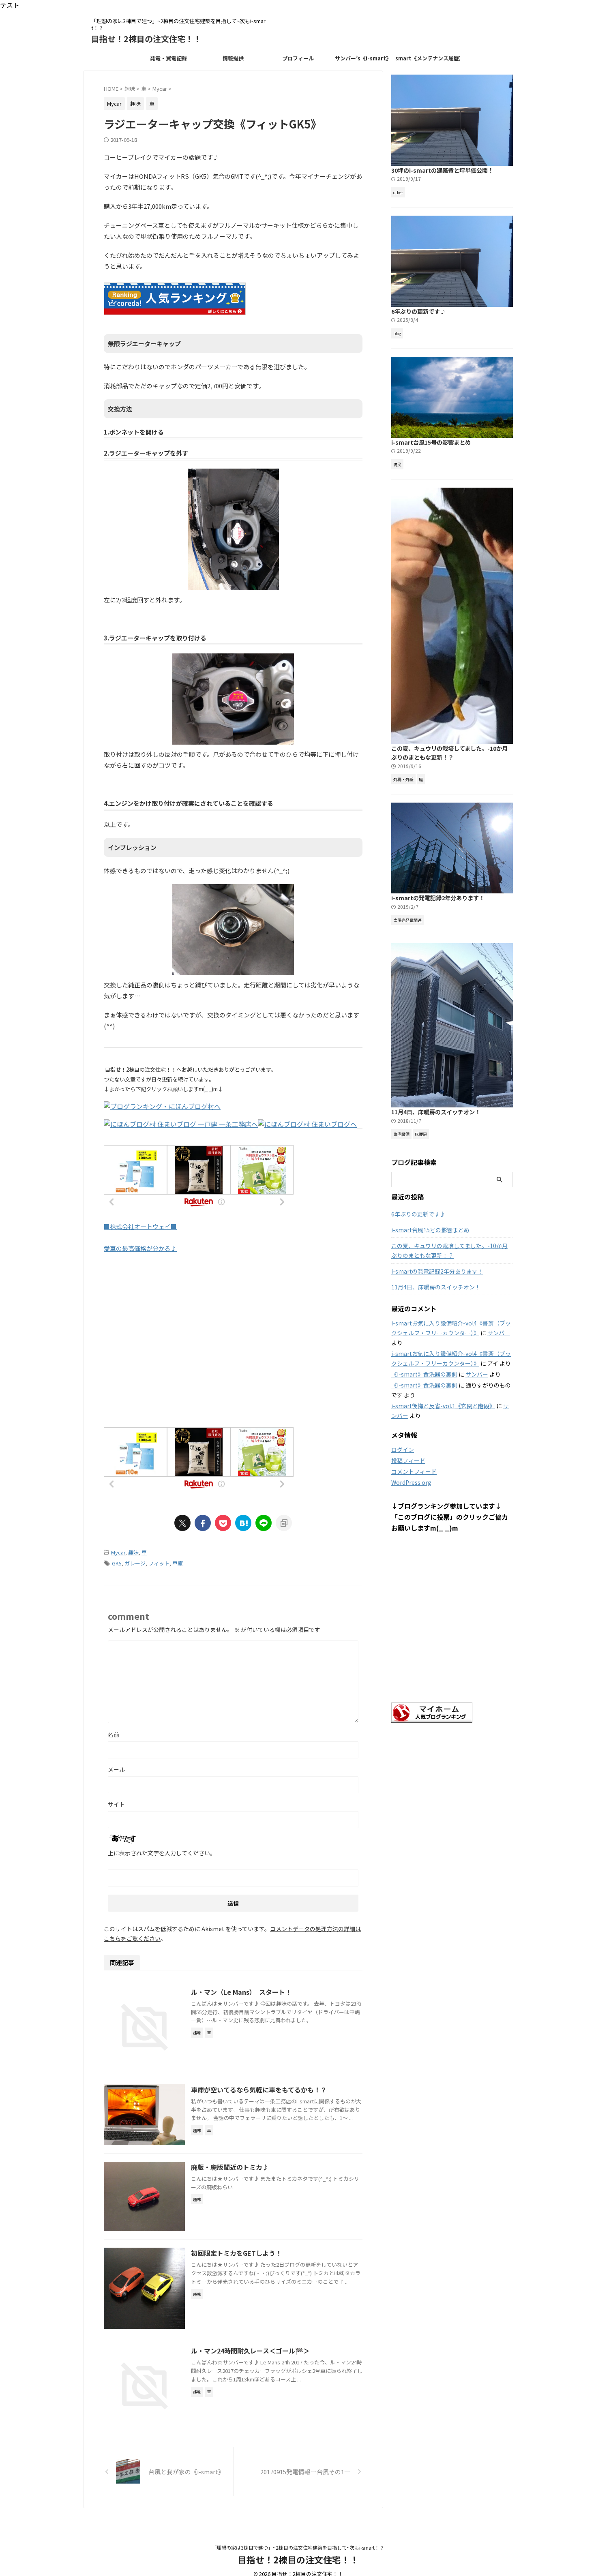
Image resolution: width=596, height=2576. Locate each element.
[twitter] (182, 1523)
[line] (264, 1523)
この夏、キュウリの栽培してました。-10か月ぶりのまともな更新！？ (449, 753)
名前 (114, 1734)
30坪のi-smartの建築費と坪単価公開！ (442, 170)
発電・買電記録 (168, 58)
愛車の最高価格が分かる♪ (140, 1248)
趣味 (133, 1552)
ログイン (403, 1450)
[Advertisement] (233, 1349)
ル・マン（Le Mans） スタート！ (241, 1992)
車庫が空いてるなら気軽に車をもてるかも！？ (259, 2090)
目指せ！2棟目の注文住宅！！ (146, 39)
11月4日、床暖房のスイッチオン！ (436, 1112)
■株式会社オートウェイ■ (140, 1226)
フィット (159, 1563)
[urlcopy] (284, 1523)
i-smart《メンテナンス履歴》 (428, 58)
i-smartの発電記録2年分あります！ (438, 898)
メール (116, 1769)
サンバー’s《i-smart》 (363, 58)
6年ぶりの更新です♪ (418, 311)
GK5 (117, 1563)
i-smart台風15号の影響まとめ (431, 442)
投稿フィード (408, 1460)
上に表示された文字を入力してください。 (162, 1853)
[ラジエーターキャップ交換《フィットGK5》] (243, 1523)
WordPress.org (411, 1482)
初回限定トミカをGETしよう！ (236, 2253)
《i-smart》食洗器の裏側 (424, 1374)
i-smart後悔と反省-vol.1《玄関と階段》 (443, 1406)
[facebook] (203, 1523)
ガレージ (135, 1563)
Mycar (118, 1552)
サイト (116, 1804)
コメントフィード (414, 1471)
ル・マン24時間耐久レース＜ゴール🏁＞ (250, 2351)
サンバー (499, 1333)
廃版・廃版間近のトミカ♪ (230, 2167)
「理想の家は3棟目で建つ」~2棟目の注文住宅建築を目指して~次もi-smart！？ (298, 2547)
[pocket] (223, 1523)
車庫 (178, 1563)
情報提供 (233, 58)
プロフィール (298, 58)
